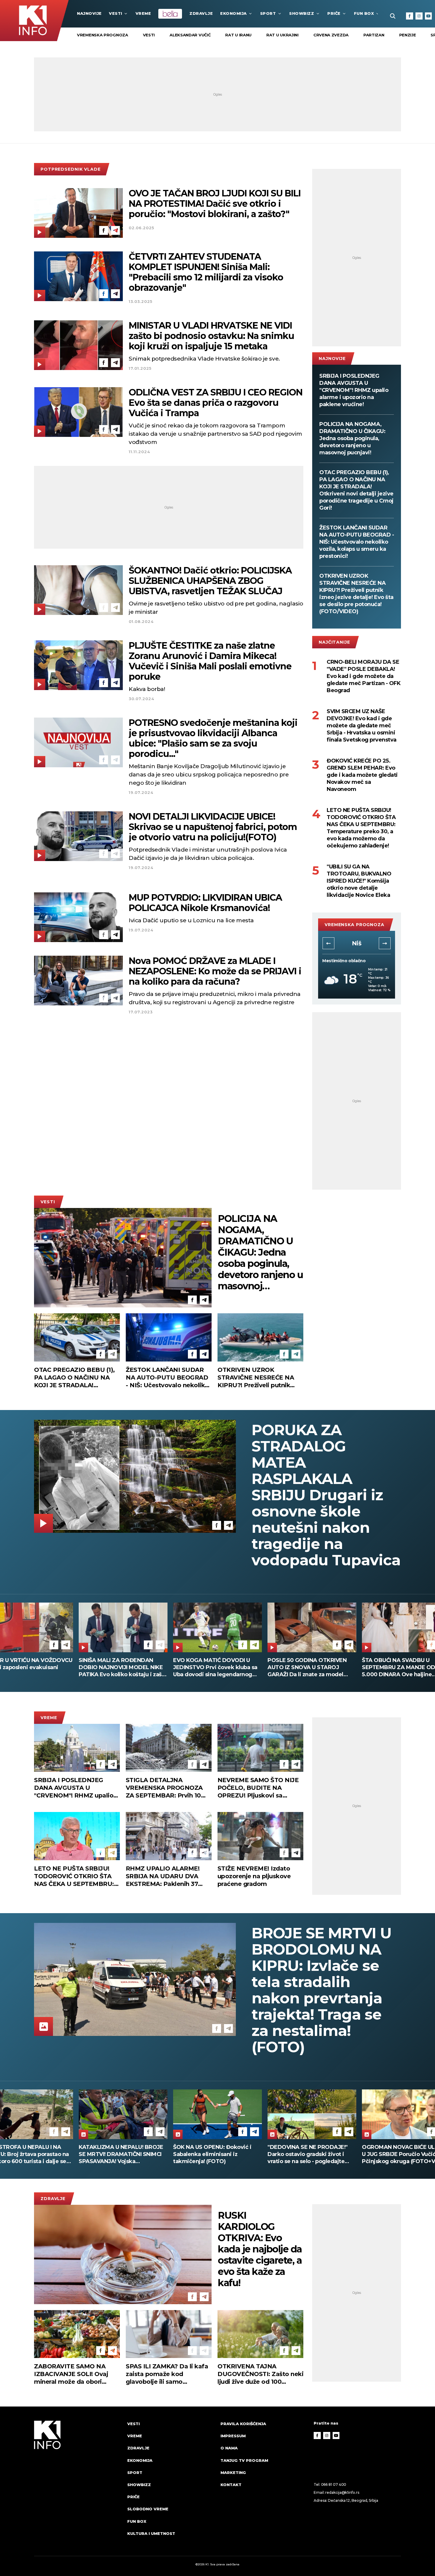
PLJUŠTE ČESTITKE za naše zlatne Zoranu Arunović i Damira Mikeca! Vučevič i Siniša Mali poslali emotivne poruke (210, 661)
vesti (149, 35)
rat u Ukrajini (282, 35)
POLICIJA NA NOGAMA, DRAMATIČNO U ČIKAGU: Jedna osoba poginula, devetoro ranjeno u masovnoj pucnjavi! (352, 438)
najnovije (89, 13)
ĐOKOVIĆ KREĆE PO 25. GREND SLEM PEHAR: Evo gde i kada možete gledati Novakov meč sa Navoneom (362, 775)
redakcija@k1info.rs (342, 2492)
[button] (328, 943)
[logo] (78, 2484)
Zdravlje (201, 13)
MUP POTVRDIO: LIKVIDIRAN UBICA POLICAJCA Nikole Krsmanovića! (205, 903)
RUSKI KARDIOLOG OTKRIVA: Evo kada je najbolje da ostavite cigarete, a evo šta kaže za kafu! (260, 2249)
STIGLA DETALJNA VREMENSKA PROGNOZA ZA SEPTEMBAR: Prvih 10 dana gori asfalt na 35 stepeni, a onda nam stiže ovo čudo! (164, 1788)
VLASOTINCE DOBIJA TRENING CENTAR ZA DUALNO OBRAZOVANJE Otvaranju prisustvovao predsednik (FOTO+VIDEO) (309, 2154)
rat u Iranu (238, 35)
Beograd (357, 943)
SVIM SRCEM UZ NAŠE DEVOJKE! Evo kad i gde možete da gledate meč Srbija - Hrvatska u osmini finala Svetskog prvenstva (362, 726)
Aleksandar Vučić (190, 35)
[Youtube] (428, 16)
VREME (143, 13)
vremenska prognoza (103, 35)
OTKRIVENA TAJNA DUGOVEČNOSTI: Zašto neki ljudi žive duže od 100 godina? (260, 2374)
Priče (334, 13)
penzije (408, 35)
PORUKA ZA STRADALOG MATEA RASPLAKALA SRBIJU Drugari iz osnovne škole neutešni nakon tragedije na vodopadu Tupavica (326, 1495)
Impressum (233, 2436)
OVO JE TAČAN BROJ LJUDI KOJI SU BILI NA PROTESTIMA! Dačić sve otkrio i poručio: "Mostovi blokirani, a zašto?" (215, 204)
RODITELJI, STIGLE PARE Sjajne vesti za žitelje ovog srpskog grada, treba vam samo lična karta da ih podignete (309, 1667)
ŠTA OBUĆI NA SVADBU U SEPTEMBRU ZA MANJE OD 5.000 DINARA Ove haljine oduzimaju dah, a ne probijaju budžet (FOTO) (118, 1667)
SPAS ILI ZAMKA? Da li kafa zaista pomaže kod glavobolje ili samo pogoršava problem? (167, 2374)
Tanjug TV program (244, 2460)
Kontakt (231, 2485)
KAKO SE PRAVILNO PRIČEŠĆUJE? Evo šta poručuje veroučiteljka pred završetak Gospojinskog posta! (214, 1667)
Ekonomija (233, 13)
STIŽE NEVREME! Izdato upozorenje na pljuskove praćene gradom (254, 1876)
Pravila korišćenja (243, 2424)
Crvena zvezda (331, 35)
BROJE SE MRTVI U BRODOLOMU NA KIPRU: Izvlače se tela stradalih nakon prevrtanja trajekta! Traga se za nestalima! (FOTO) (322, 1990)
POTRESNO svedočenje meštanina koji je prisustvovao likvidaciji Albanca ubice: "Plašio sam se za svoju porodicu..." (213, 738)
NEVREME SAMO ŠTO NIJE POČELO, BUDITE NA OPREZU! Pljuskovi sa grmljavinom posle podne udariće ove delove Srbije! (258, 1788)
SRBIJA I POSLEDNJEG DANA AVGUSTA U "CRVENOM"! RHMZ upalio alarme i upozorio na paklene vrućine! (354, 390)
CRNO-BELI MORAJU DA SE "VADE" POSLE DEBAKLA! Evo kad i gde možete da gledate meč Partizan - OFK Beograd (364, 676)
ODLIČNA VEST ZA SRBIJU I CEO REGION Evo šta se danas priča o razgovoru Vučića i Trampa (216, 403)
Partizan (374, 35)
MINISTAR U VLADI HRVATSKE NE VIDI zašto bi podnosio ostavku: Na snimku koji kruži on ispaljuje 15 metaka (211, 336)
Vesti (116, 13)
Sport (268, 13)
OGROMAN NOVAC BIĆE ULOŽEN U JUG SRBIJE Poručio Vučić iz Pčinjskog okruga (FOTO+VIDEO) (123, 2154)
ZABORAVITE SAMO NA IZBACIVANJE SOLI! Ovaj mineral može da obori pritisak (71, 2374)
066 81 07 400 (334, 2484)
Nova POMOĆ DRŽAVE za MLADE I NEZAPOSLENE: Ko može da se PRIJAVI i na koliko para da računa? (215, 971)
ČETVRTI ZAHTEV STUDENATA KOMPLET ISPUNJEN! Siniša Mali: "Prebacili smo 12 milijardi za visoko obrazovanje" (206, 272)
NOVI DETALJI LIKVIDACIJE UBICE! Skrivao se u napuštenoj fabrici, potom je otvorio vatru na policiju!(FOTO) (213, 827)
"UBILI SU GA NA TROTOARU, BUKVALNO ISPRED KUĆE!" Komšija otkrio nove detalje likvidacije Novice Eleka (359, 881)
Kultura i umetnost (151, 2533)
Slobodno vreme (148, 2509)
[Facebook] (410, 16)
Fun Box (364, 13)
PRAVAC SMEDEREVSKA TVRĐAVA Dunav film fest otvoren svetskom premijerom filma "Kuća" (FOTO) (215, 2154)
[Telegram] (115, 230)
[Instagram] (419, 16)
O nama (229, 2448)
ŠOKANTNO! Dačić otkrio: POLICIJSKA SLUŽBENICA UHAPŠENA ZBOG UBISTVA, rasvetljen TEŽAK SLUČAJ (210, 581)
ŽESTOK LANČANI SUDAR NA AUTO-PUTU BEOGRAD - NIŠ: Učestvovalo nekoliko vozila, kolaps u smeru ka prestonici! (357, 542)
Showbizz (302, 13)
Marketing (233, 2472)
